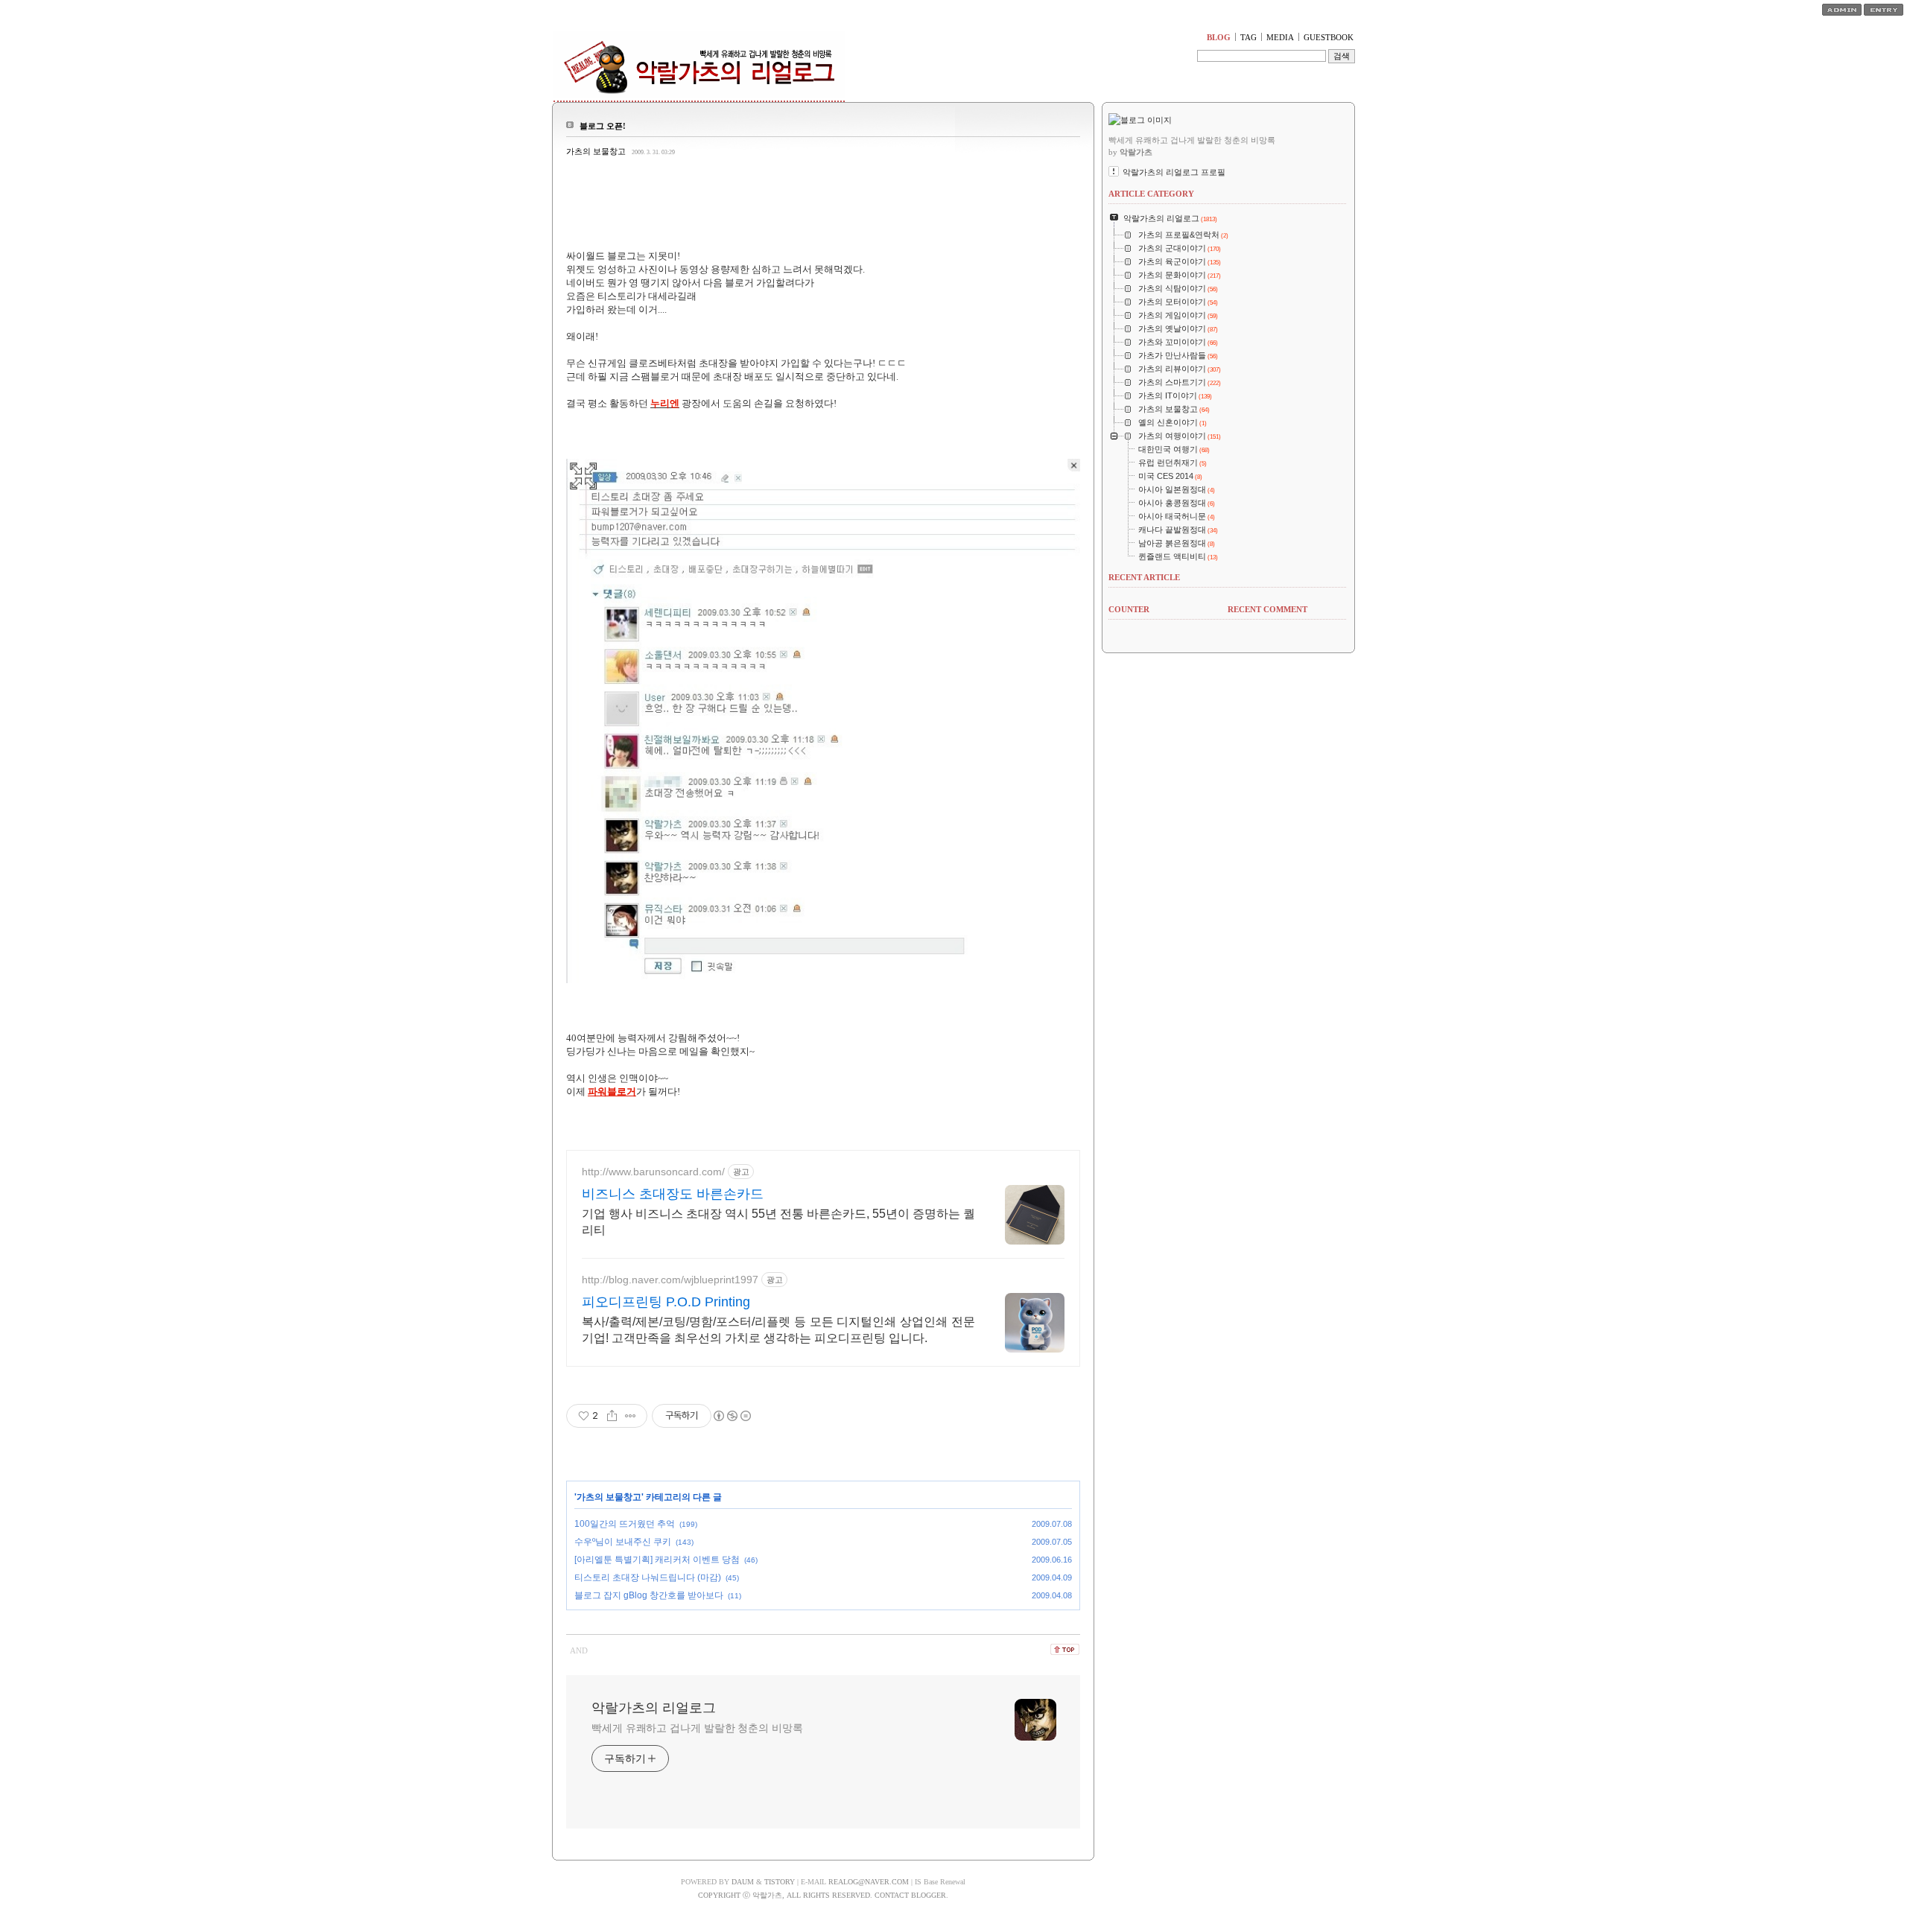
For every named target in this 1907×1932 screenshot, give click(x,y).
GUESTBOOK (1329, 37)
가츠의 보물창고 (596, 151)
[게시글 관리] (631, 1416)
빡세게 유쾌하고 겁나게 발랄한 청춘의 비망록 (697, 1728)
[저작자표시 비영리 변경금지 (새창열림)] (732, 1416)
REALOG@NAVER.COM (869, 1882)
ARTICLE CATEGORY (1151, 194)
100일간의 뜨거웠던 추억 (625, 1524)
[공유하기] (612, 1416)
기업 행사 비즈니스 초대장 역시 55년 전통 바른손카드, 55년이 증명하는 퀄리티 (778, 1222)
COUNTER (1129, 609)
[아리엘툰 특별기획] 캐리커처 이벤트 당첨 (657, 1560)
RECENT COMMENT (1267, 609)
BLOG (1219, 37)
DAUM (743, 1882)
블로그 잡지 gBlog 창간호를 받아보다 (649, 1595)
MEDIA (1280, 37)
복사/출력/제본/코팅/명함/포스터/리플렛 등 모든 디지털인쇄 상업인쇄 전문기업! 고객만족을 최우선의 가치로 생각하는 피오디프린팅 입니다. (778, 1330)
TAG (1248, 37)
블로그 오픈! (603, 126)
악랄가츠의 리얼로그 (654, 1708)
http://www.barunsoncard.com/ (653, 1172)
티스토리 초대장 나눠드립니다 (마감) (648, 1577)
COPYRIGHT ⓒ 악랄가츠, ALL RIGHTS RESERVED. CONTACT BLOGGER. (823, 1895)
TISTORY (780, 1882)
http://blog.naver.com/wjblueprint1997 (670, 1280)
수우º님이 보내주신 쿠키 (623, 1542)
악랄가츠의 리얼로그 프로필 (1174, 172)
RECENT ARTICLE (1144, 577)
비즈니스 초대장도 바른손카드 (673, 1194)
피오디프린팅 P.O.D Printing (666, 1302)
